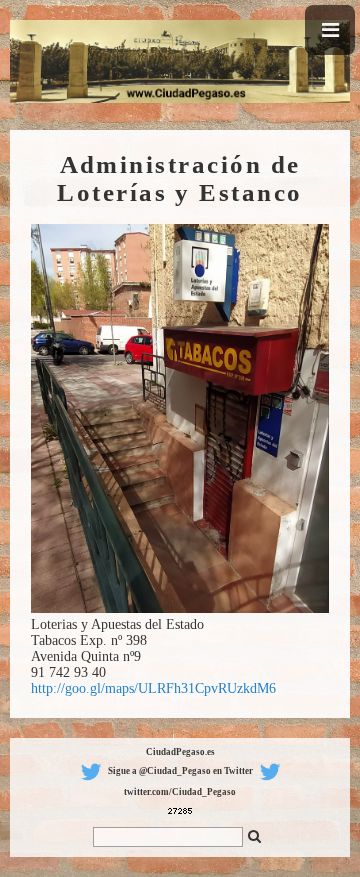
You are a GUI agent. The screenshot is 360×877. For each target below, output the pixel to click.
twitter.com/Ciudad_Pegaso (180, 792)
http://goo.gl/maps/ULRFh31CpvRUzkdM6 (153, 688)
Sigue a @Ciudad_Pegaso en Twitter (180, 771)
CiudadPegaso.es (180, 752)
